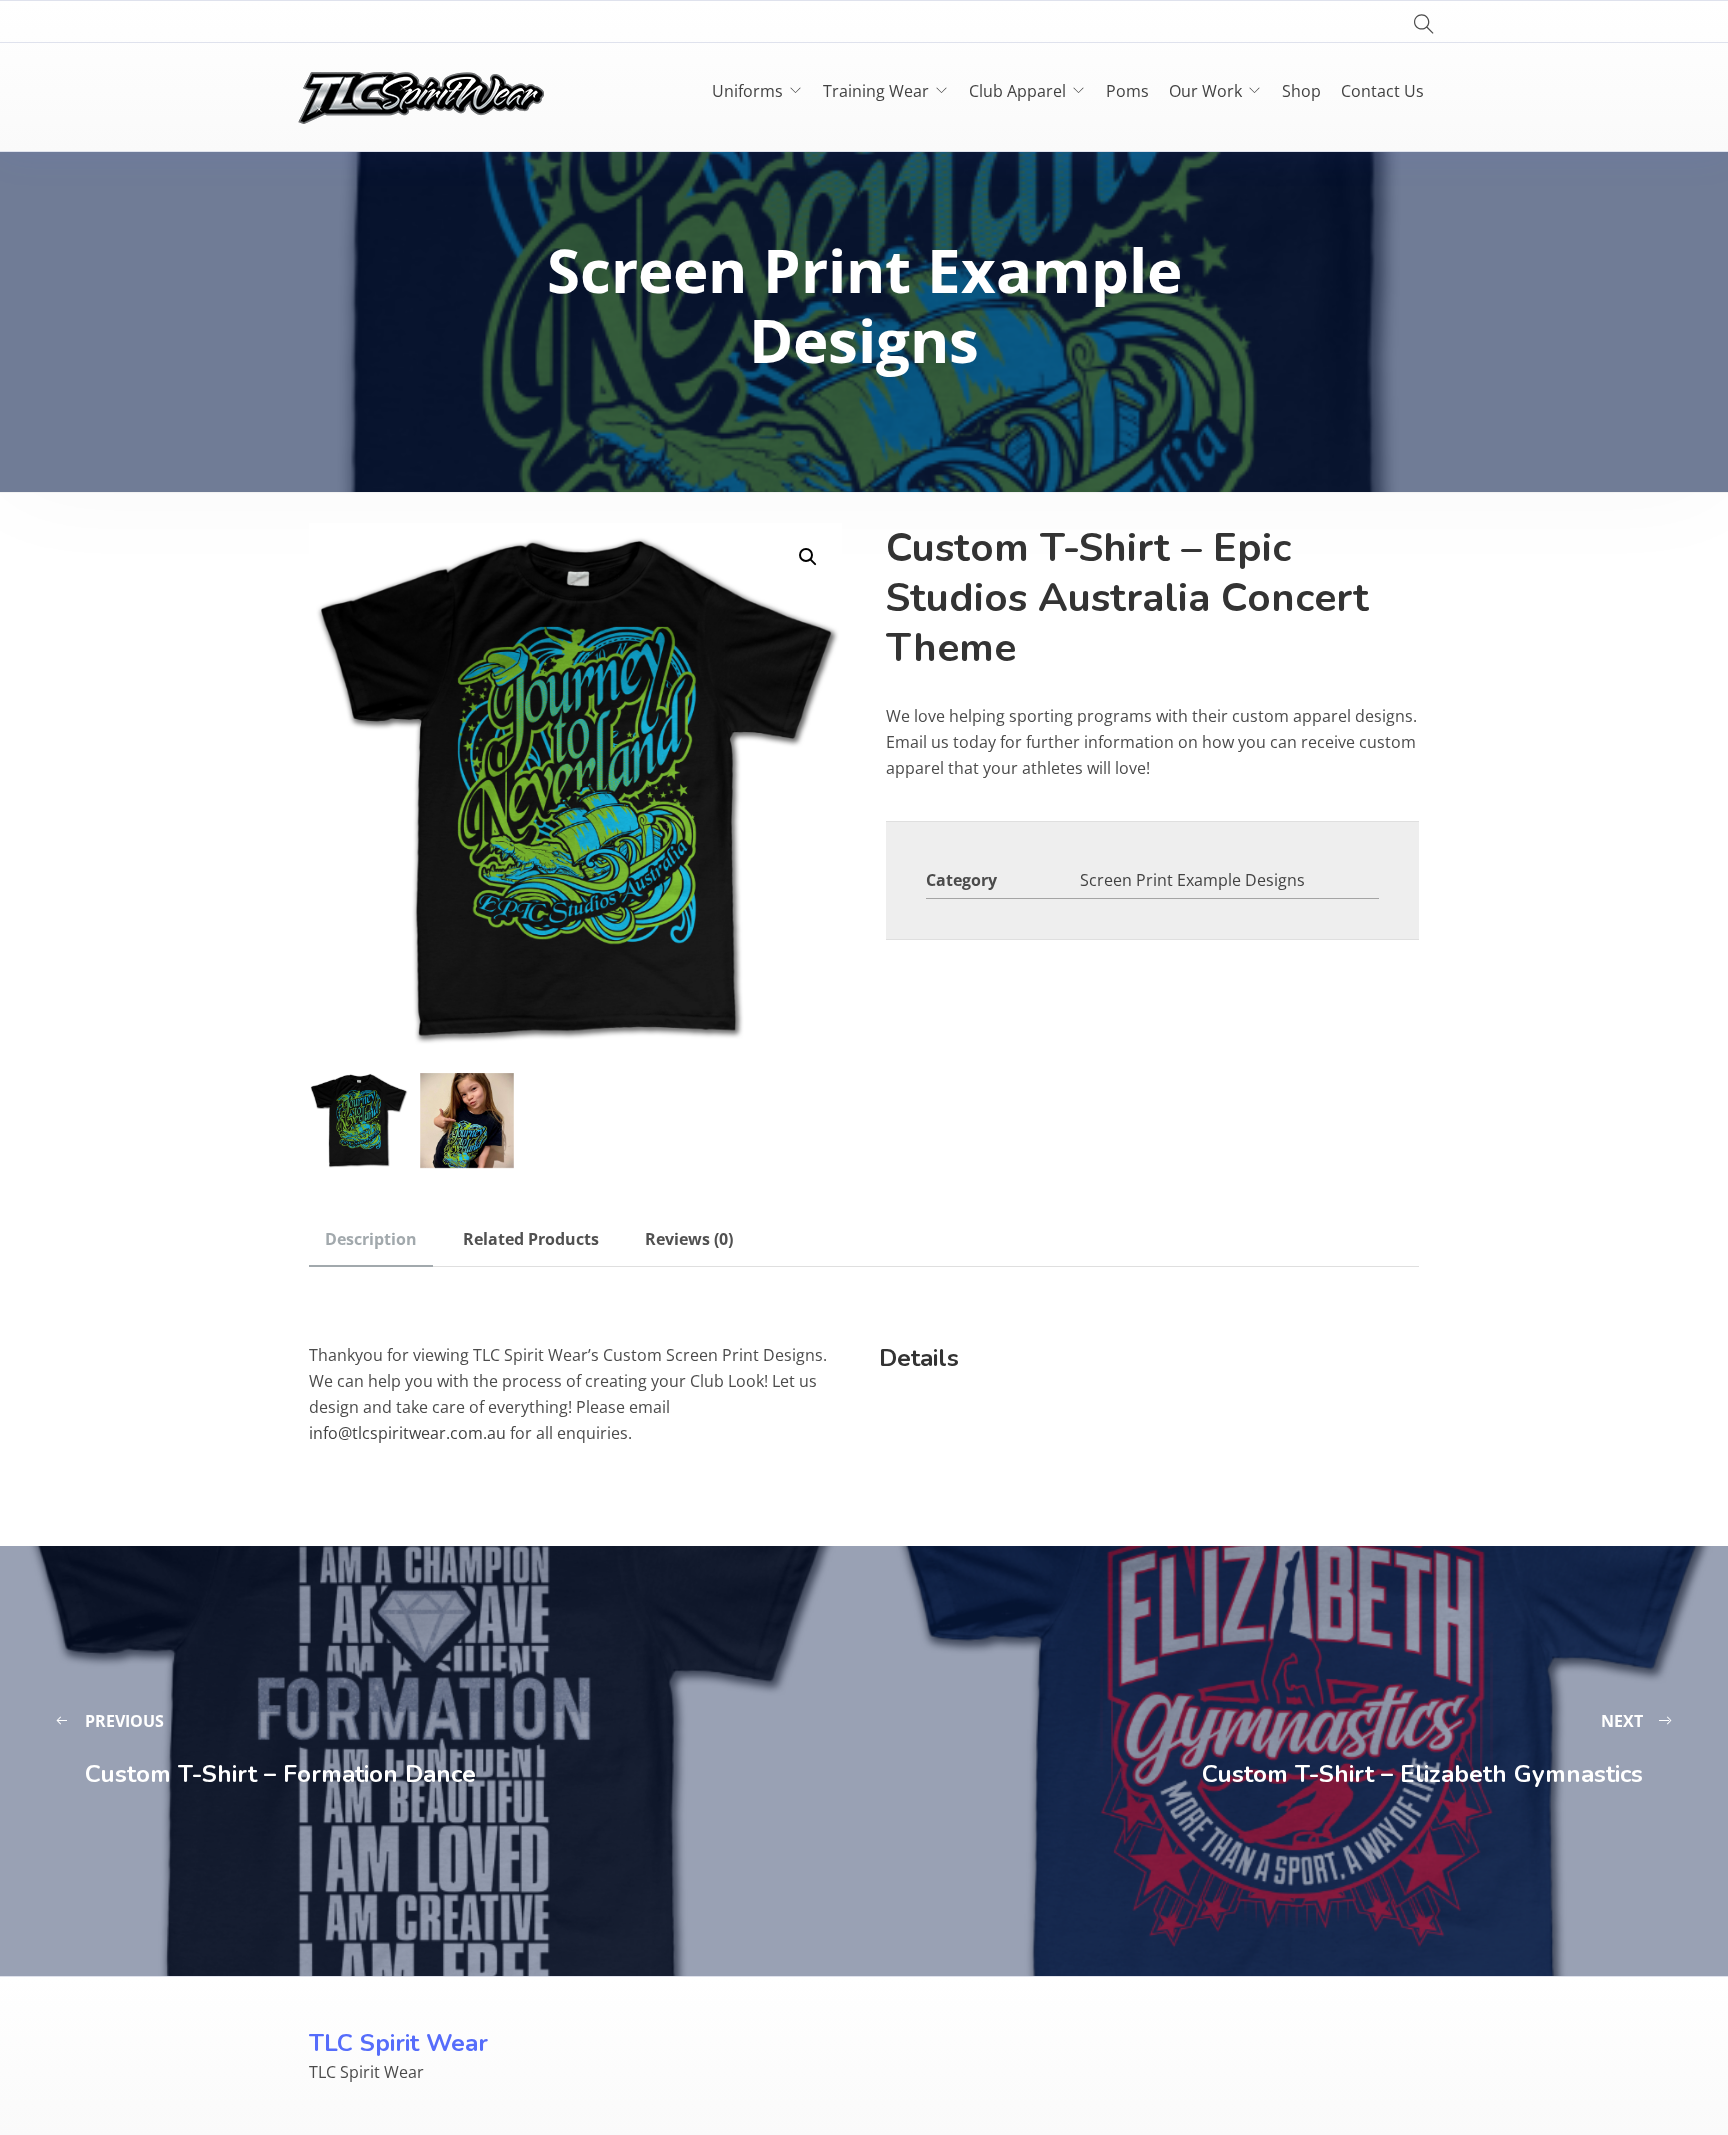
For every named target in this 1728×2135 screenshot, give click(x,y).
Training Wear (876, 91)
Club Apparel (1017, 91)
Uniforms (747, 91)
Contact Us (1382, 91)
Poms (1127, 91)
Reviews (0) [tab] (689, 1239)
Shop (1301, 91)
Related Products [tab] (531, 1239)
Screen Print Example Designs (1192, 880)
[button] (808, 557)
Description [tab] (371, 1239)
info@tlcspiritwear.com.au (407, 1433)
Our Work (1205, 91)
